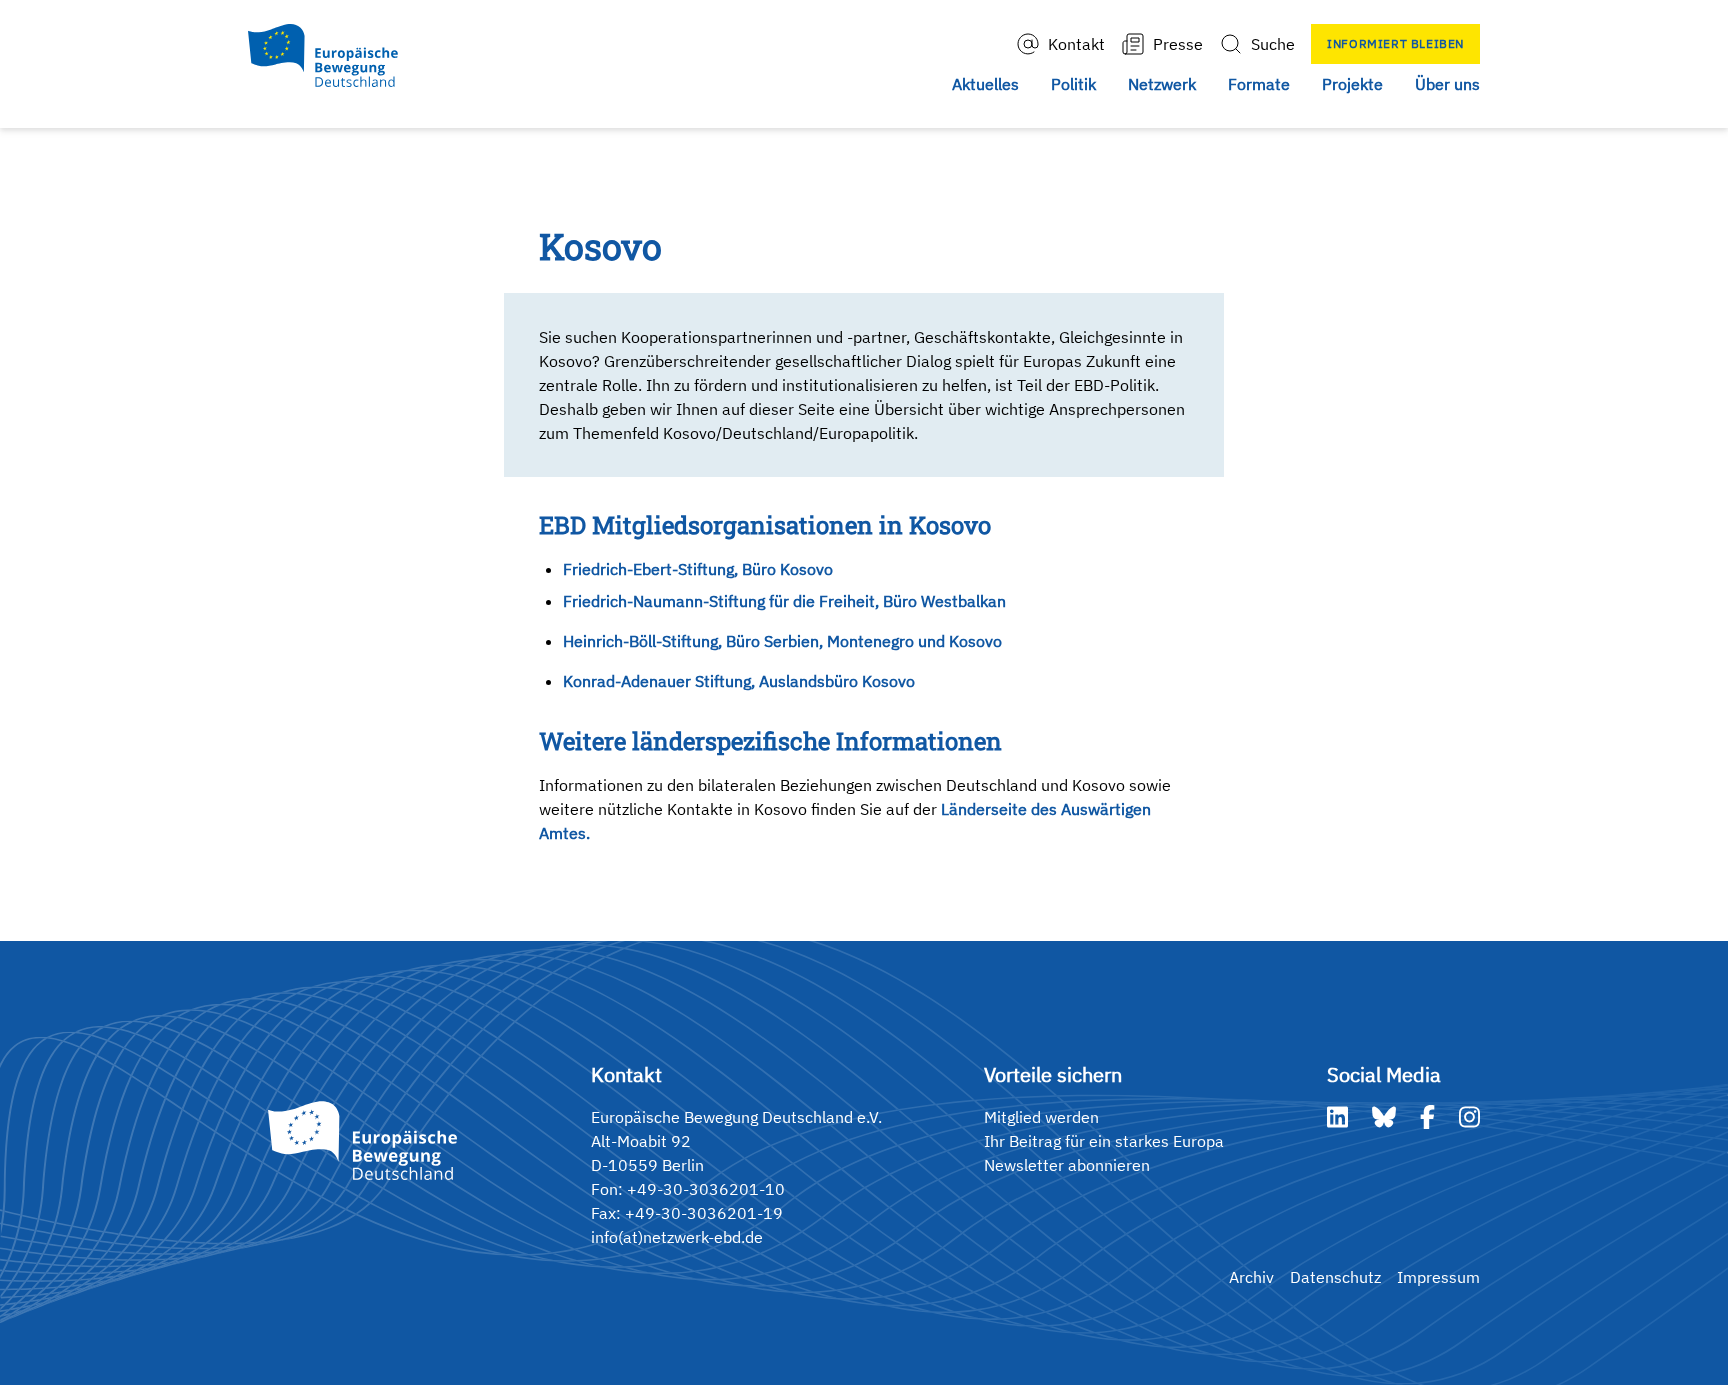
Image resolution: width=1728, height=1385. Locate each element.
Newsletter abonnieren (1067, 1165)
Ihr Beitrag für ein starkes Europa (1104, 1141)
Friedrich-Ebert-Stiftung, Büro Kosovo (698, 569)
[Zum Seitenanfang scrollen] (1671, 1328)
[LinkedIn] (1337, 1117)
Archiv (1251, 1277)
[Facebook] (1427, 1117)
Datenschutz (1335, 1277)
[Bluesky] (1384, 1117)
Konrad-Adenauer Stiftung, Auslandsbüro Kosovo (739, 681)
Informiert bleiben (1395, 43)
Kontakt (1076, 44)
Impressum (1438, 1277)
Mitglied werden (1041, 1117)
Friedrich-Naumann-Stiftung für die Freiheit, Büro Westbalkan (784, 601)
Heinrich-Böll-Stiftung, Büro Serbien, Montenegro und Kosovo (782, 641)
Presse (1178, 44)
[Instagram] (1469, 1117)
